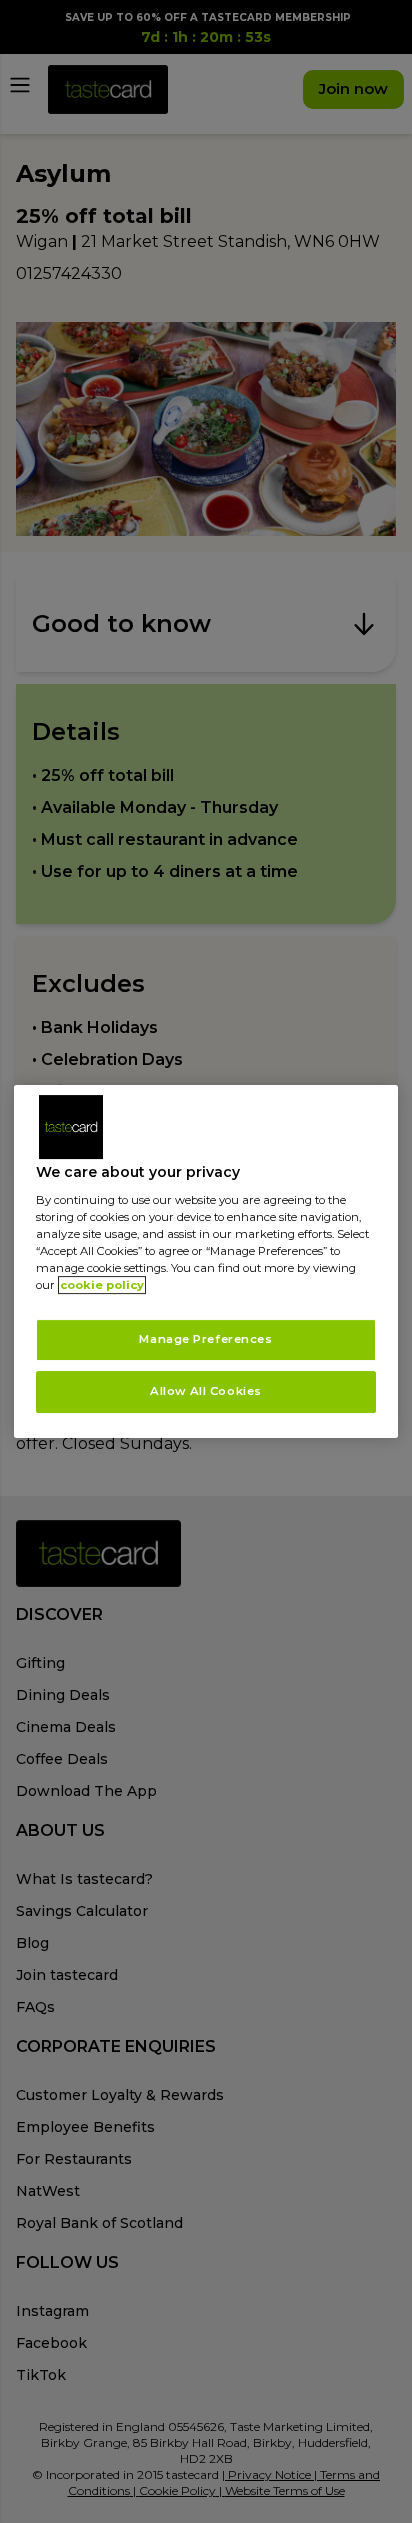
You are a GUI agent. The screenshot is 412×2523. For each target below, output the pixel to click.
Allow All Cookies (206, 1391)
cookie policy (102, 1286)
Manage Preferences (205, 1340)
